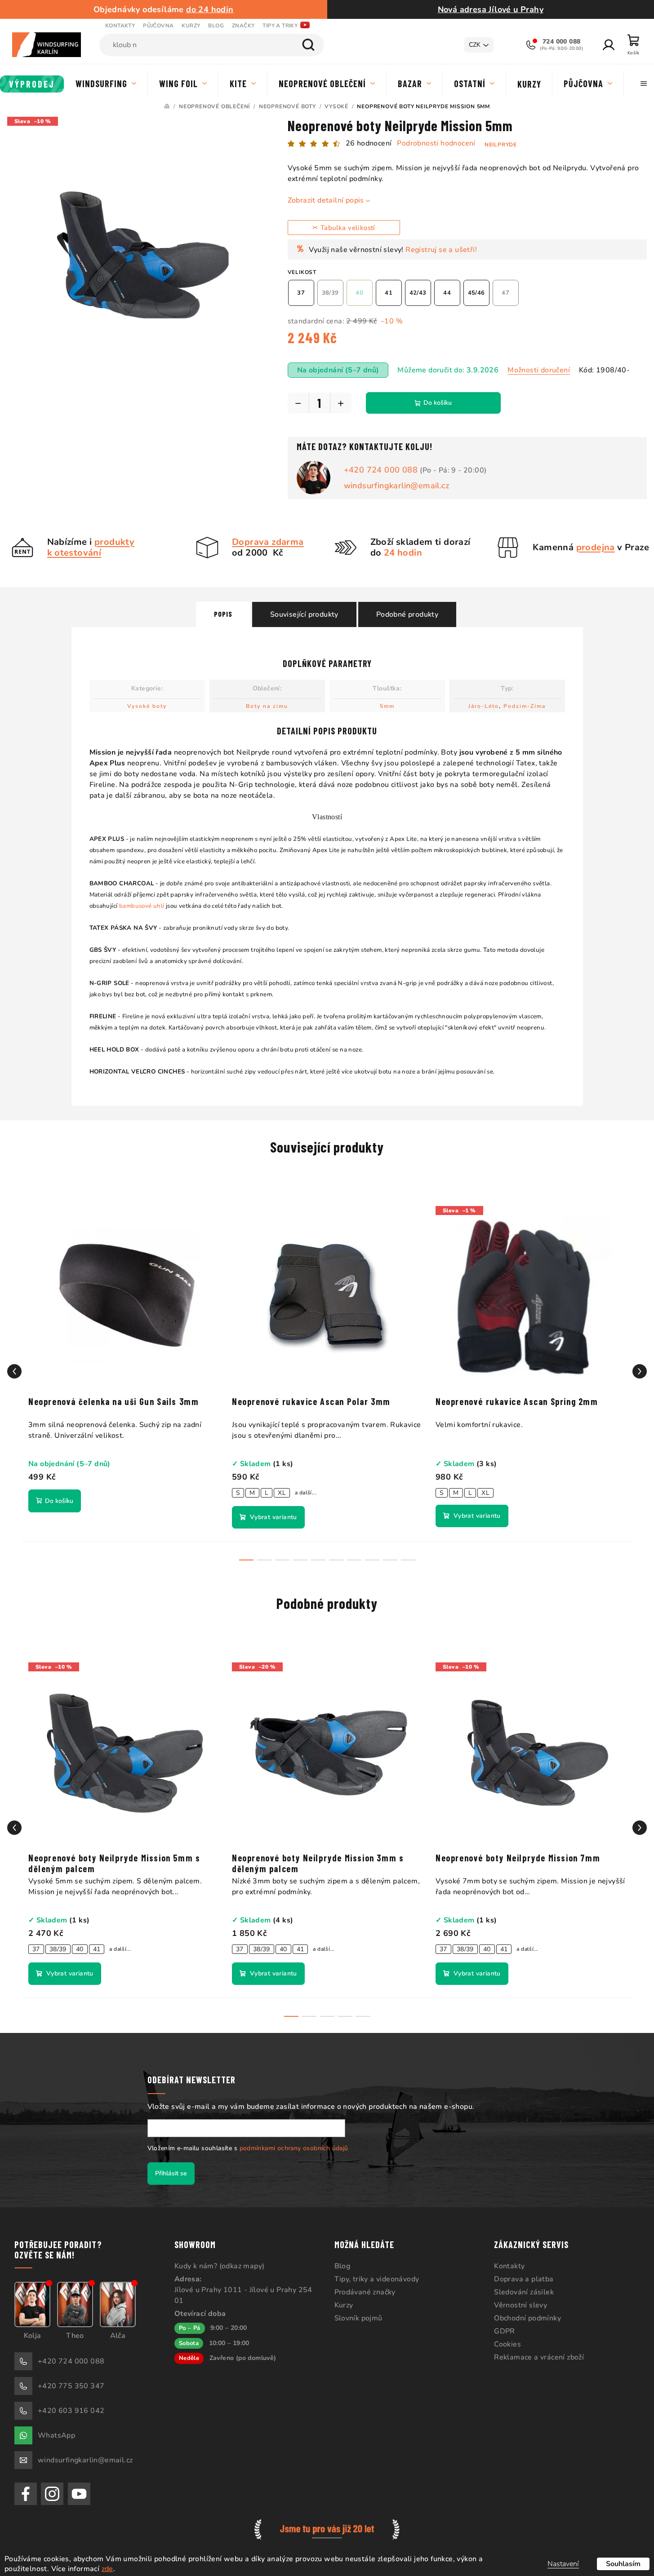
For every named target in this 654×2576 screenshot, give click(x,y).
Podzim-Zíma (525, 706)
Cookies (507, 2344)
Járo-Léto (484, 706)
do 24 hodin (210, 9)
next (640, 1371)
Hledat (308, 45)
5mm (387, 706)
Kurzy (191, 26)
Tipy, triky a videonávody (377, 2279)
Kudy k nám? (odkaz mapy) (220, 2266)
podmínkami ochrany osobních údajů (294, 2148)
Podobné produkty (407, 614)
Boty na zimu (267, 706)
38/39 (58, 1949)
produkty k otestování (91, 547)
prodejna (596, 547)
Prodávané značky (365, 2292)
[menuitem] (32, 84)
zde (107, 2569)
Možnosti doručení (539, 370)
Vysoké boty (147, 706)
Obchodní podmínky (527, 2318)
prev (14, 1371)
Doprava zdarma (268, 542)
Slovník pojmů (358, 2318)
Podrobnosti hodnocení (436, 143)
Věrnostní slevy (521, 2305)
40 (80, 1949)
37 (36, 1949)
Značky (243, 26)
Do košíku (438, 403)
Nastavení (563, 2564)
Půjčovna (158, 26)
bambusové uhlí (142, 906)
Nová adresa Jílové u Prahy (491, 9)
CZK (475, 45)
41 (97, 1949)
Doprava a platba (524, 2279)
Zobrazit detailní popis (326, 200)
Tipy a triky (280, 26)
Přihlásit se (171, 2173)
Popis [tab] (223, 614)
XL (282, 1493)
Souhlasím (623, 2564)
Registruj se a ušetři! (441, 250)
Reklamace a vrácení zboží (539, 2357)
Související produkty (304, 614)
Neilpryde (501, 145)
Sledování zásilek (524, 2292)
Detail (268, 1517)
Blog (216, 26)
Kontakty (120, 26)
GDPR (505, 2331)
